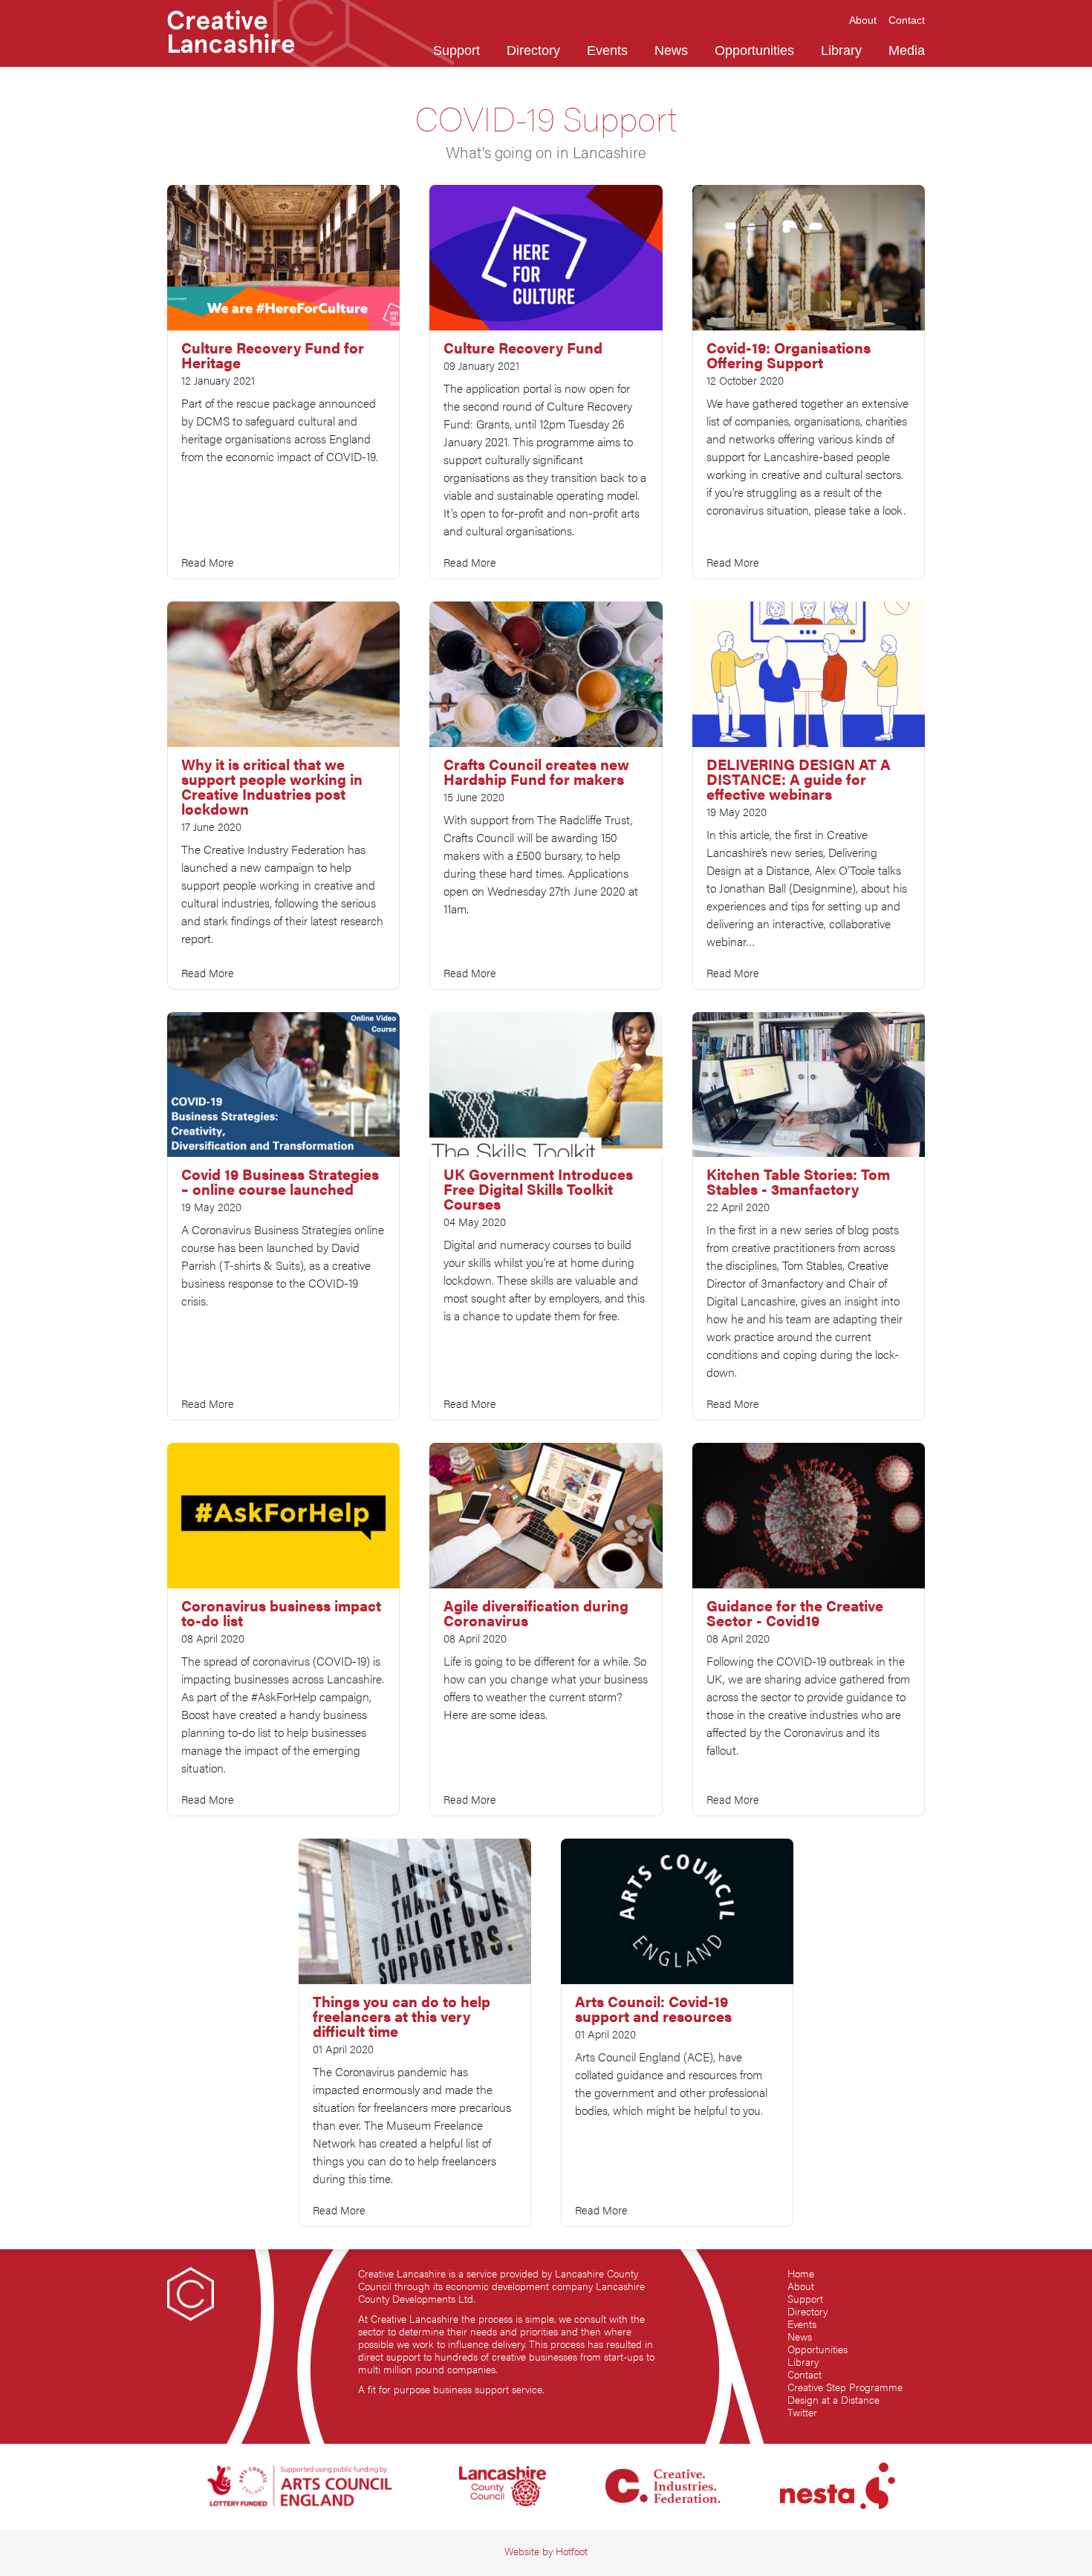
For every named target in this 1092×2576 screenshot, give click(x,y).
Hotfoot (572, 2551)
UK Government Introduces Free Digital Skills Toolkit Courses (538, 1189)
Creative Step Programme (845, 2387)
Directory (807, 2311)
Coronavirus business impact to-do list (281, 1613)
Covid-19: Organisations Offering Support (789, 355)
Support (805, 2299)
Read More (208, 562)
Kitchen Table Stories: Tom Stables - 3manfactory (798, 1181)
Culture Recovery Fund (523, 348)
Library (803, 2362)
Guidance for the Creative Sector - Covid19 (795, 1613)
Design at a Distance (833, 2400)
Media (907, 50)
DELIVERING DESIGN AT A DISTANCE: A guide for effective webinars (799, 779)
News (800, 2337)
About (801, 2286)
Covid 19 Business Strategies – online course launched (280, 1181)
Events (802, 2324)
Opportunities (818, 2349)
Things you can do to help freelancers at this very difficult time (402, 2016)
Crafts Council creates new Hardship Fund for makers (536, 772)
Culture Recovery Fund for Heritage (273, 355)
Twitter (802, 2412)
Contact (805, 2374)
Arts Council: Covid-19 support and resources (653, 2009)
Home (801, 2273)
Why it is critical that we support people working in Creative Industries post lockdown (272, 786)
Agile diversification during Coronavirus (536, 1613)
